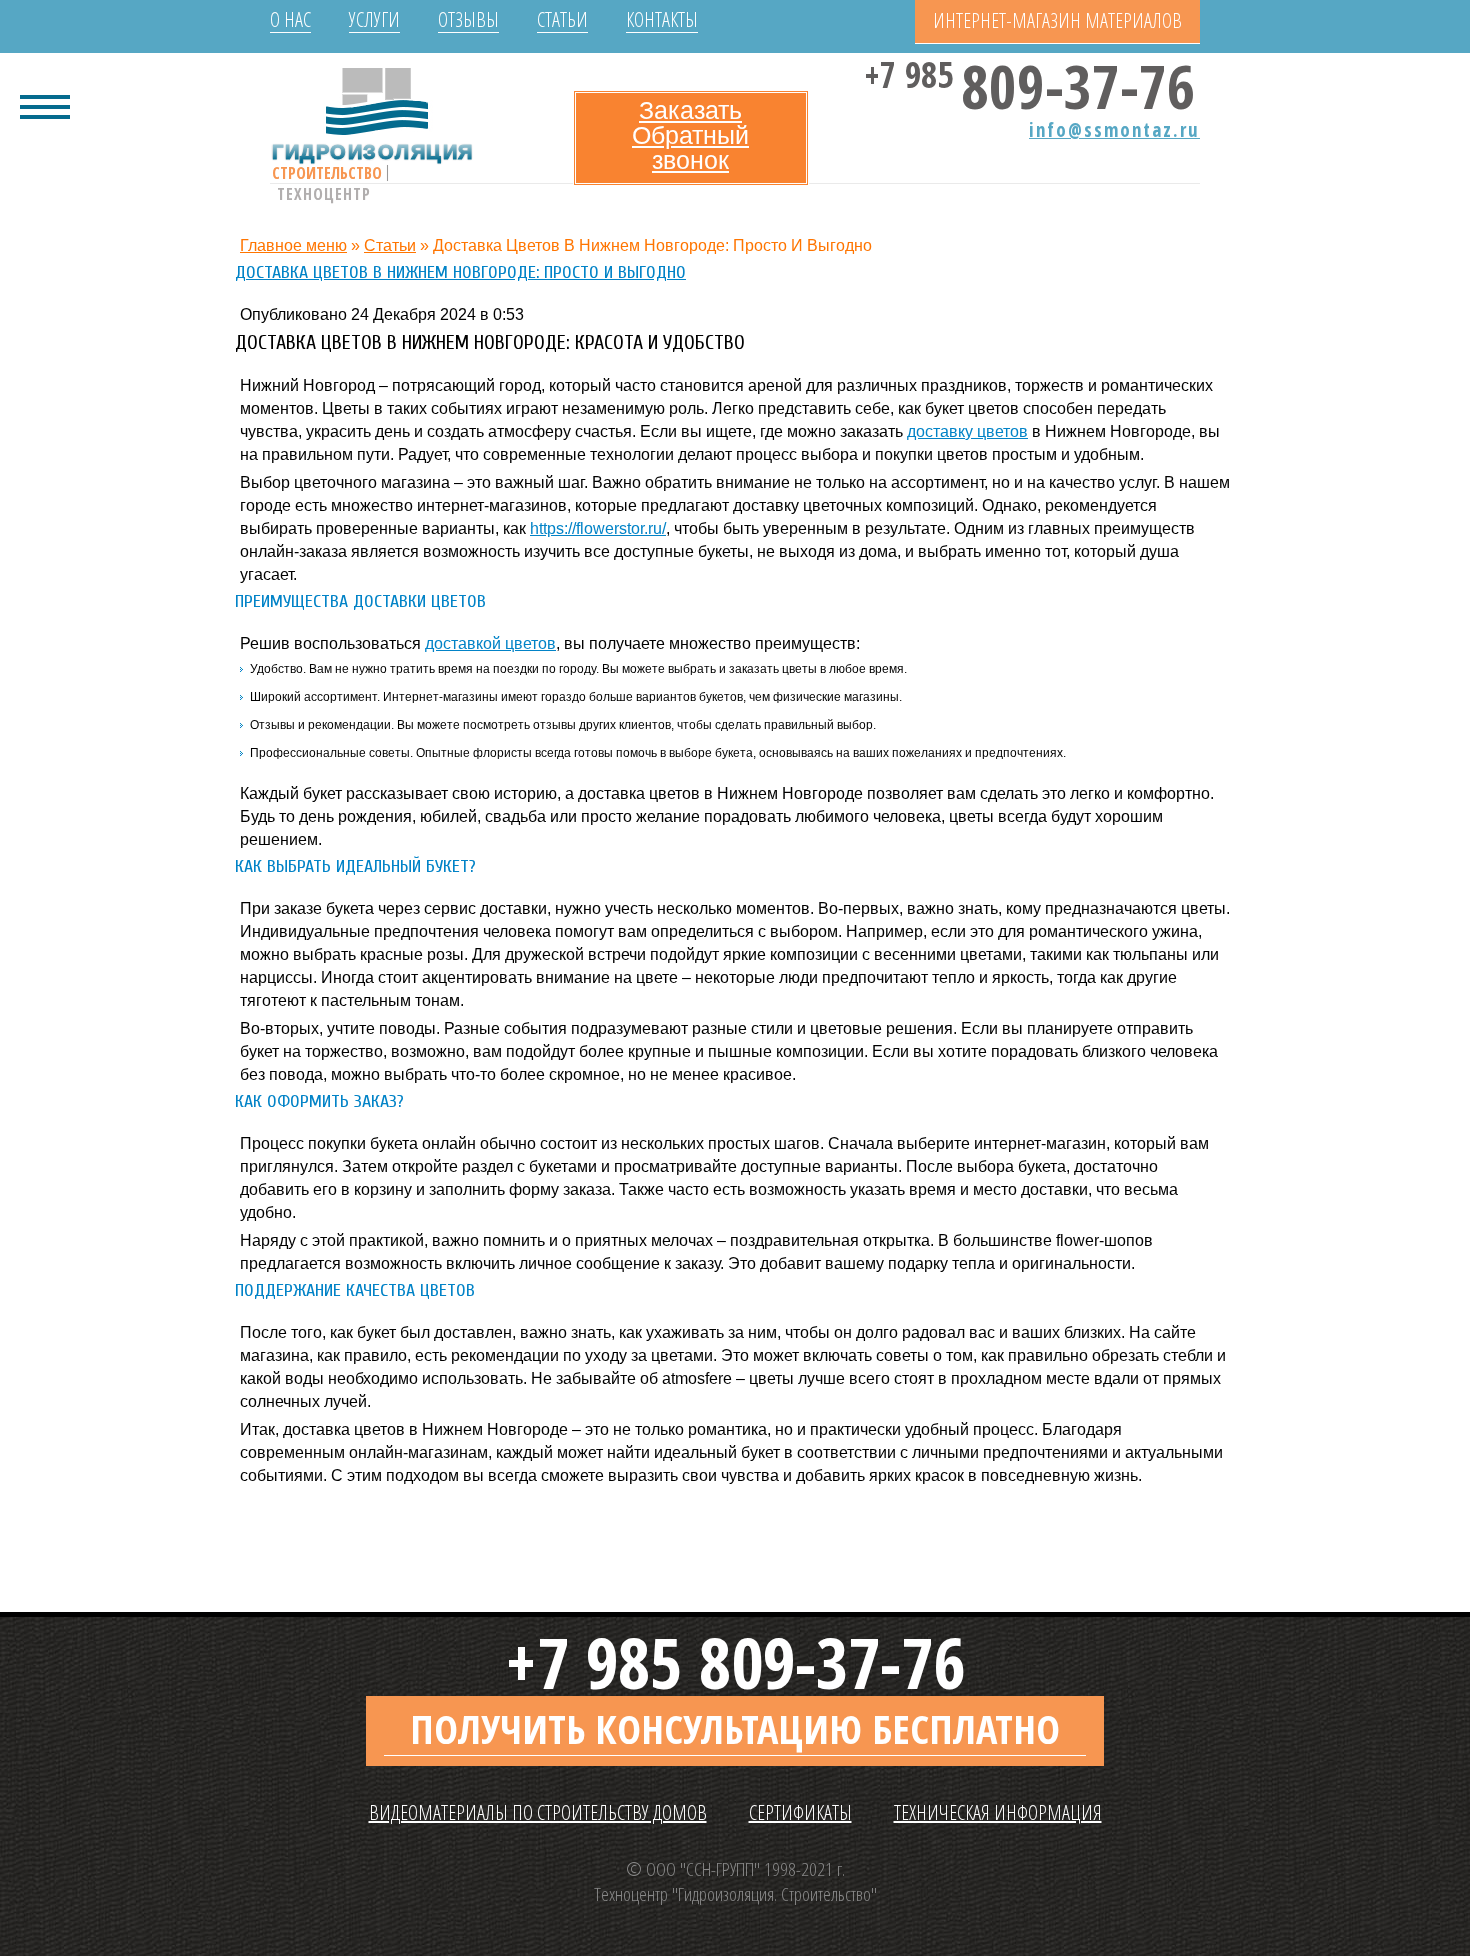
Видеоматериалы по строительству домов (538, 1812)
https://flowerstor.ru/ (598, 528)
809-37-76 (1033, 80)
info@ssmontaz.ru (1114, 130)
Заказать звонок (690, 135)
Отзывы (468, 20)
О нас (290, 20)
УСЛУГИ (374, 20)
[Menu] (45, 105)
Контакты (662, 20)
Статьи (562, 20)
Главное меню (293, 245)
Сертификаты (800, 1812)
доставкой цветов (490, 643)
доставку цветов (967, 431)
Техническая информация (998, 1812)
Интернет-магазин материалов (1057, 20)
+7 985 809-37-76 (735, 1662)
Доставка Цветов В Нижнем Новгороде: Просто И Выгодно (460, 272)
